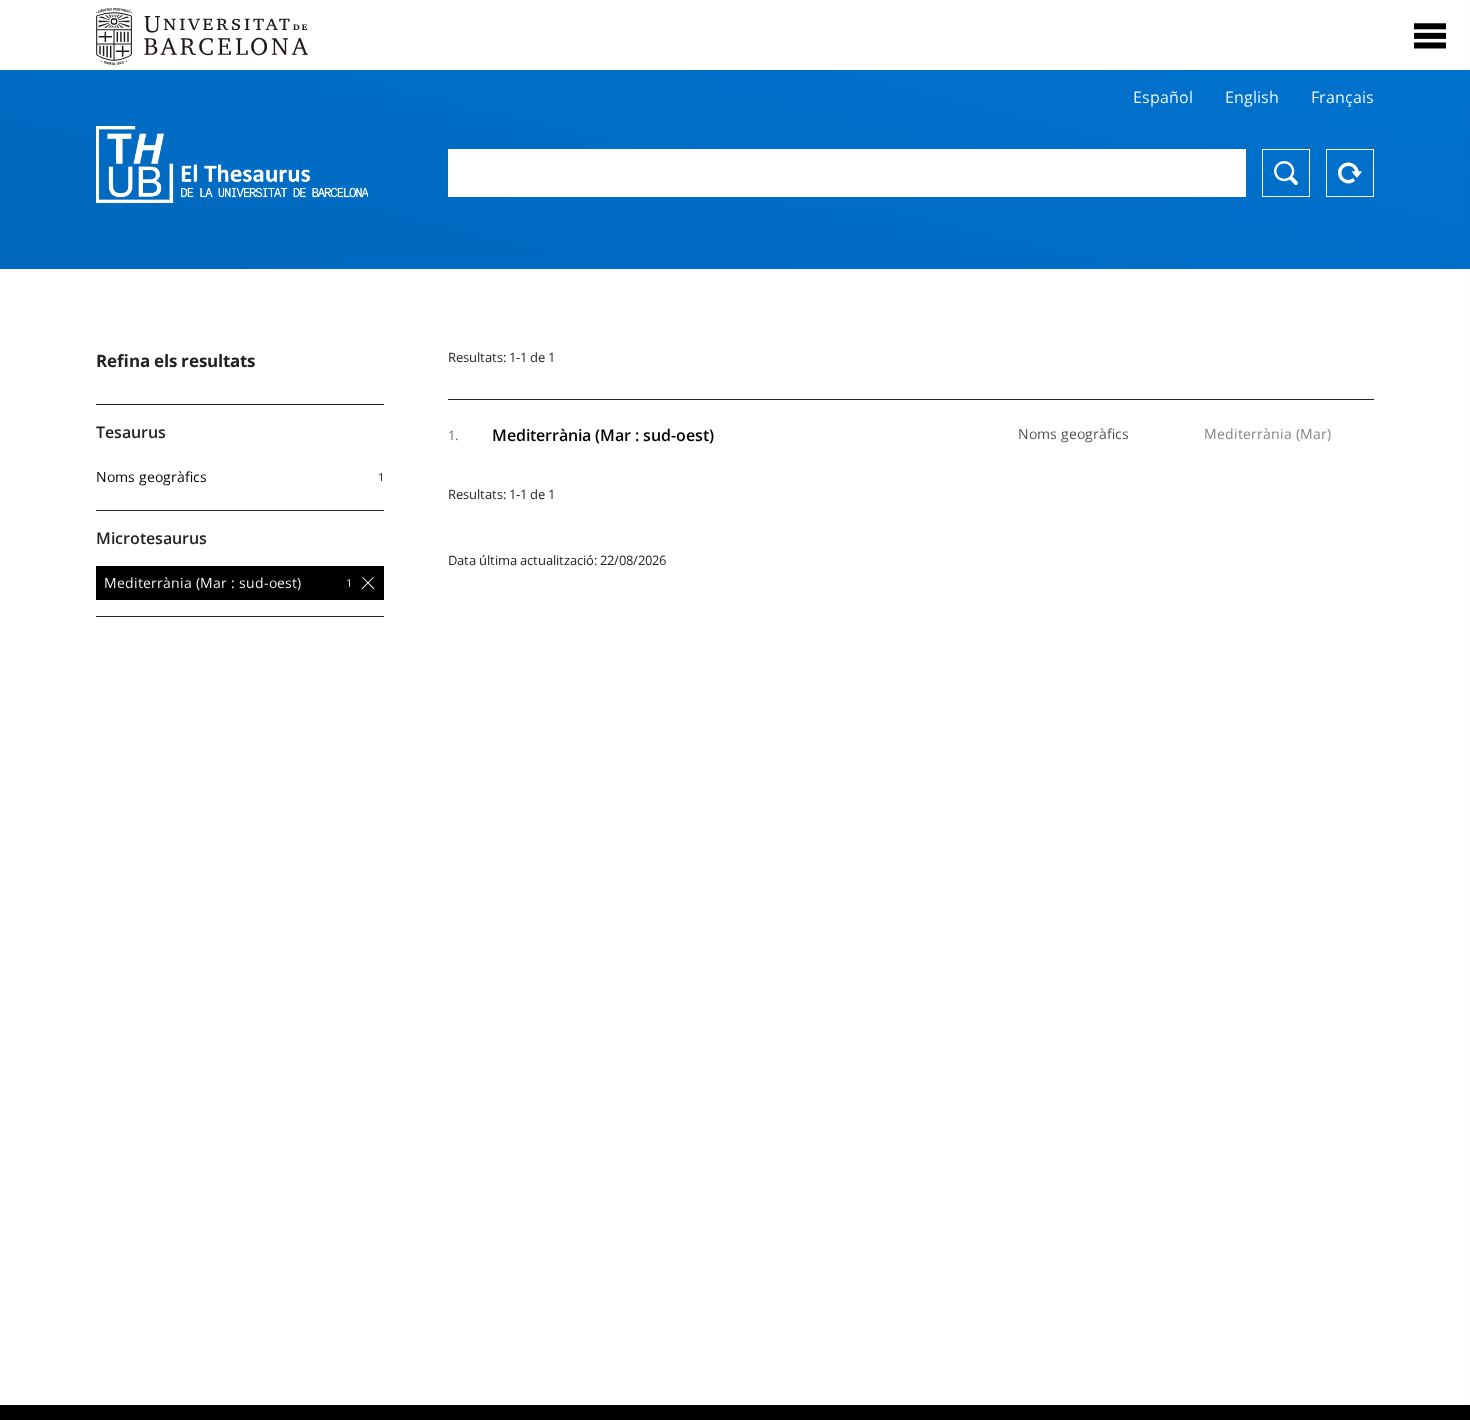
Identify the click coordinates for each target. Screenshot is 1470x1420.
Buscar (1286, 173)
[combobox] (847, 173)
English (1252, 97)
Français (1342, 97)
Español (1163, 97)
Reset (1350, 173)
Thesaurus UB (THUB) (232, 165)
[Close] (1430, 36)
